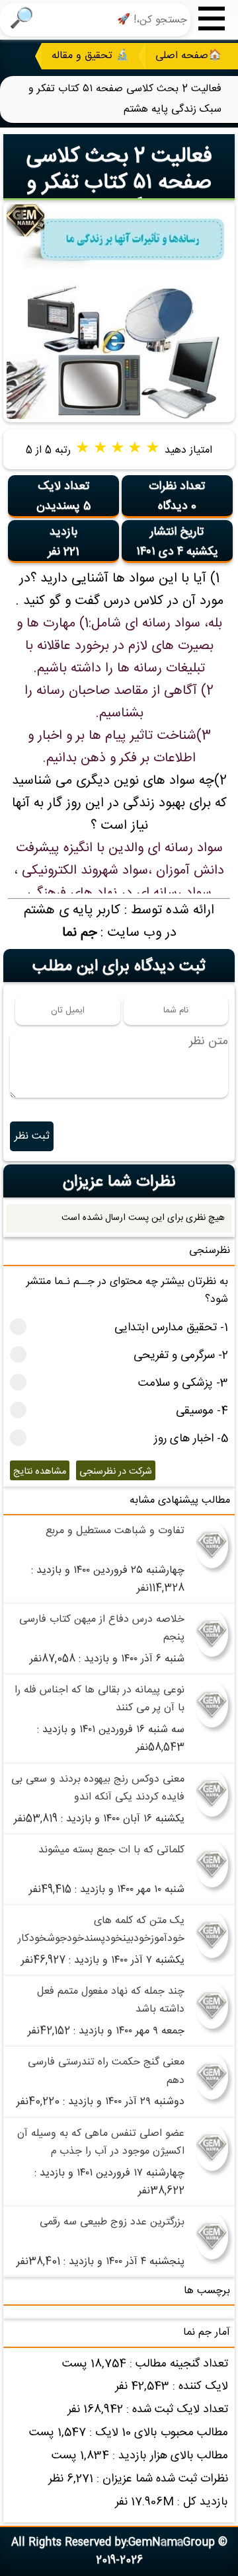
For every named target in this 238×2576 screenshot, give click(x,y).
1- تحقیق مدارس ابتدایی (171, 1328)
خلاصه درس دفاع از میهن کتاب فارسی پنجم (102, 1628)
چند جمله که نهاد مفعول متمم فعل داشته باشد (111, 2000)
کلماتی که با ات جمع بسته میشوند (111, 1850)
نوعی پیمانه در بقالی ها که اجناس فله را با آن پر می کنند (99, 1699)
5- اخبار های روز (191, 1439)
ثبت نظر (32, 1136)
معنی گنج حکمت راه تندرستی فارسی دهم (106, 2071)
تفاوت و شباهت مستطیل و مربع (115, 1531)
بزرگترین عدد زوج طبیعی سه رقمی (112, 2222)
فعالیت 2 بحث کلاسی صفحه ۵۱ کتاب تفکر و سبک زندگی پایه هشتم (119, 183)
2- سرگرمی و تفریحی (181, 1356)
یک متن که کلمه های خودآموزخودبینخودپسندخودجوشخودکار (101, 1930)
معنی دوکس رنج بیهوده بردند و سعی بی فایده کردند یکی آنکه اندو (98, 1788)
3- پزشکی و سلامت (183, 1383)
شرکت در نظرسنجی (116, 1472)
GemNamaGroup (172, 2543)
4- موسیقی (202, 1411)
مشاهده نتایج (40, 1472)
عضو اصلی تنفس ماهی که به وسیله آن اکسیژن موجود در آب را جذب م (101, 2142)
